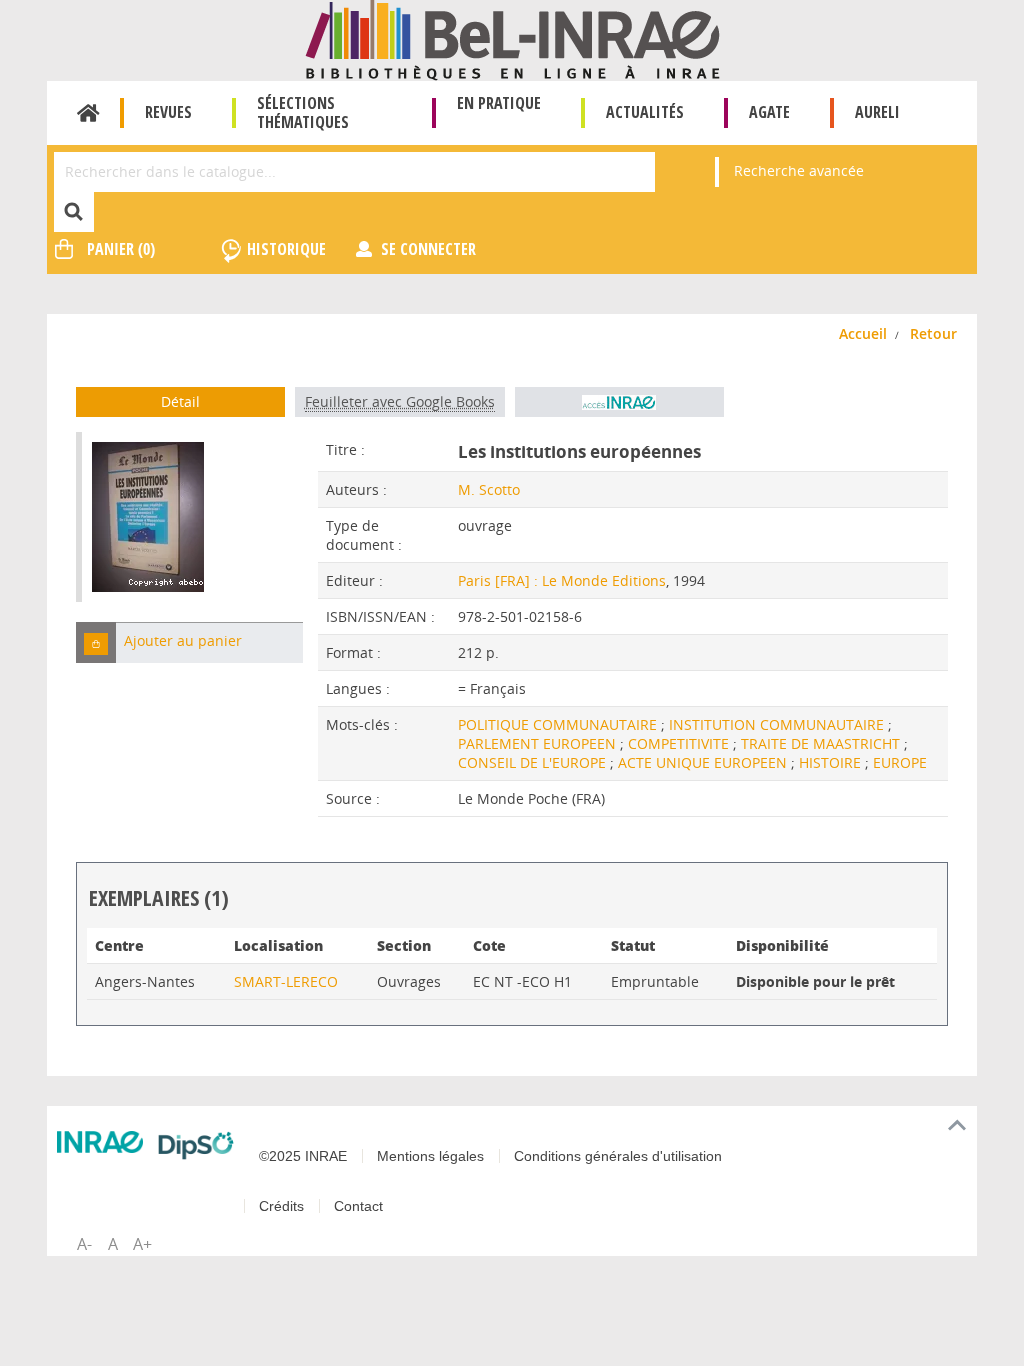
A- (84, 1244)
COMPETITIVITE (680, 743)
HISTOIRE (832, 762)
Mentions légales (430, 1156)
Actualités (645, 112)
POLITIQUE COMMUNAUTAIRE (559, 724)
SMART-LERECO (286, 981)
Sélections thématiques (303, 112)
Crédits (281, 1206)
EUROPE (900, 762)
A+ (142, 1244)
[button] (96, 642)
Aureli (877, 112)
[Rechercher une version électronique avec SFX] (619, 402)
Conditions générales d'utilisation (618, 1156)
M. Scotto (489, 489)
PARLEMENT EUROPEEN (539, 743)
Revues (168, 112)
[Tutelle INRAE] (100, 1142)
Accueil (88, 113)
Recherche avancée (799, 170)
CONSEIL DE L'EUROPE (534, 762)
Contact (358, 1206)
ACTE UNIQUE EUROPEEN (704, 762)
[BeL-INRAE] (512, 38)
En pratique (499, 103)
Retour (933, 333)
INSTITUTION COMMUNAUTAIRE (778, 724)
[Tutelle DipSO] (196, 1145)
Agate (769, 112)
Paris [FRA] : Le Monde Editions (562, 580)
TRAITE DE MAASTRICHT (822, 743)
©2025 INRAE (303, 1156)
